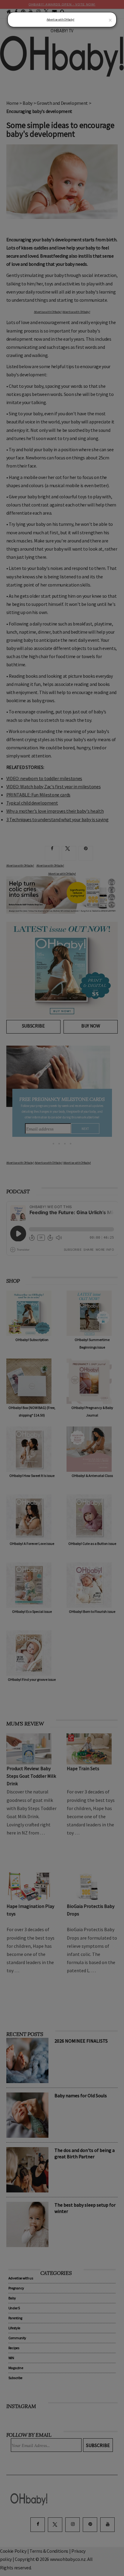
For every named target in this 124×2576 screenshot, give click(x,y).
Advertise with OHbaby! (60, 19)
